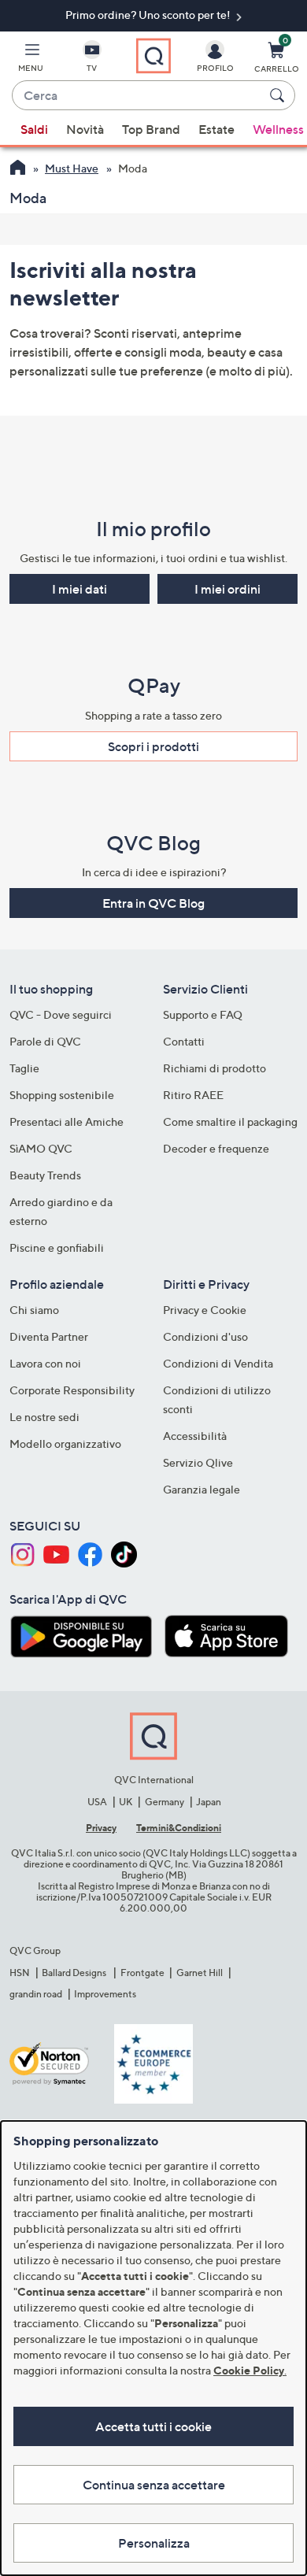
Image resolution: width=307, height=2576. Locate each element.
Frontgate (142, 1973)
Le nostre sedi (44, 1417)
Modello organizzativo (65, 1443)
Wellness (278, 129)
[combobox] (138, 96)
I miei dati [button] (80, 589)
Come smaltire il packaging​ (230, 1121)
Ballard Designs (75, 1973)
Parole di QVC (45, 1041)
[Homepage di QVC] (18, 169)
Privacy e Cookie (205, 1310)
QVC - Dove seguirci (61, 1014)
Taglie (24, 1068)
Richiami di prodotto (215, 1068)
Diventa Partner (49, 1336)
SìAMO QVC (41, 1148)
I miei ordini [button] (227, 589)
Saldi (34, 129)
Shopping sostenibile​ (62, 1095)
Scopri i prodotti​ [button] (153, 746)
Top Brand (151, 129)
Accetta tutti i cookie (153, 2426)
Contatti (184, 1041)
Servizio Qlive (198, 1462)
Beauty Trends (45, 1175)
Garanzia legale (202, 1489)
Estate (216, 129)
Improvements (105, 1994)
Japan (209, 1802)
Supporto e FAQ (203, 1014)
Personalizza (154, 2543)
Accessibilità (195, 1436)
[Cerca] (279, 95)
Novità (85, 129)
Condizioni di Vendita (218, 1363)
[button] (31, 60)
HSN (20, 1973)
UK (126, 1802)
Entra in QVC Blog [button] (153, 903)
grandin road (36, 1994)
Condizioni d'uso (205, 1336)
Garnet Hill (200, 1973)
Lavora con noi (45, 1363)
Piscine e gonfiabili (57, 1247)
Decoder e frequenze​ (216, 1148)
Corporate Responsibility (72, 1390)
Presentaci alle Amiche (67, 1121)
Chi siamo (34, 1310)
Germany (165, 1802)
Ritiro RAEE (193, 1095)
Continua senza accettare (154, 2485)
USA (97, 1802)
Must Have (72, 168)
